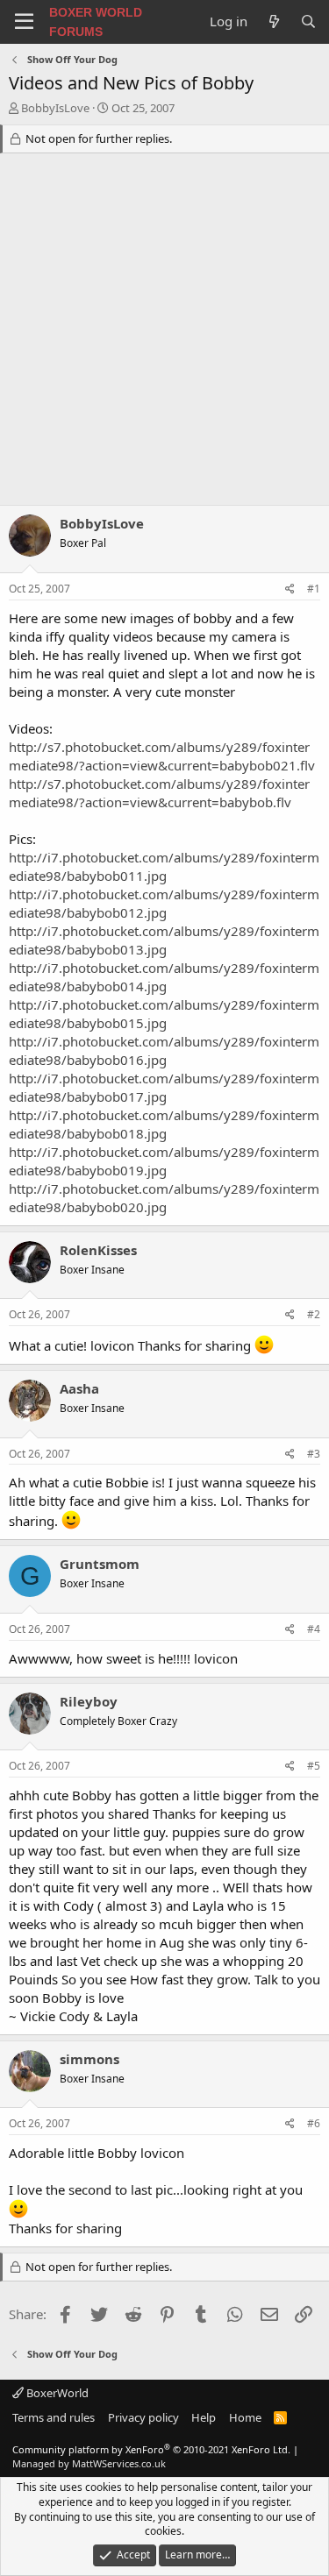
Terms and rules (54, 2417)
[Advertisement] (164, 332)
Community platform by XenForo (151, 2449)
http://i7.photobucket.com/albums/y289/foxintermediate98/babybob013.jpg (164, 940)
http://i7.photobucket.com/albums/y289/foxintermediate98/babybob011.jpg (164, 866)
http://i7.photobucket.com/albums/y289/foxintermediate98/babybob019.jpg (164, 1161)
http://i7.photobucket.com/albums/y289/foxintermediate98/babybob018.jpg (164, 1124)
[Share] (290, 589)
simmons (89, 2059)
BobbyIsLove (55, 108)
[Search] (308, 21)
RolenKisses (98, 1250)
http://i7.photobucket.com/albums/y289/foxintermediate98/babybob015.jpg (164, 1014)
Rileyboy (89, 1701)
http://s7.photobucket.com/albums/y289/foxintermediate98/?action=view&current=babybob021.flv (162, 756)
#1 (314, 589)
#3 (314, 1454)
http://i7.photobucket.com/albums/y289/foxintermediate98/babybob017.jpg (164, 1087)
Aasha (79, 1388)
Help (204, 2417)
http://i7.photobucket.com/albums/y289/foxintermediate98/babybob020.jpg (164, 1198)
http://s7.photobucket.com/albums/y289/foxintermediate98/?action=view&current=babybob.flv (159, 793)
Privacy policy (143, 2417)
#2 (314, 1314)
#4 (314, 1629)
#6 (314, 2123)
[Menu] (24, 22)
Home (245, 2417)
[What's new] (273, 21)
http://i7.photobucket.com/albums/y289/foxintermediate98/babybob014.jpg (164, 977)
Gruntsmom (100, 1564)
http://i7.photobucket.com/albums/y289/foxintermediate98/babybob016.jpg (164, 1050)
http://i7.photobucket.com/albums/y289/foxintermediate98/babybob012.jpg (164, 903)
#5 (314, 1766)
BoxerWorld (56, 2393)
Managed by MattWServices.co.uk (89, 2463)
